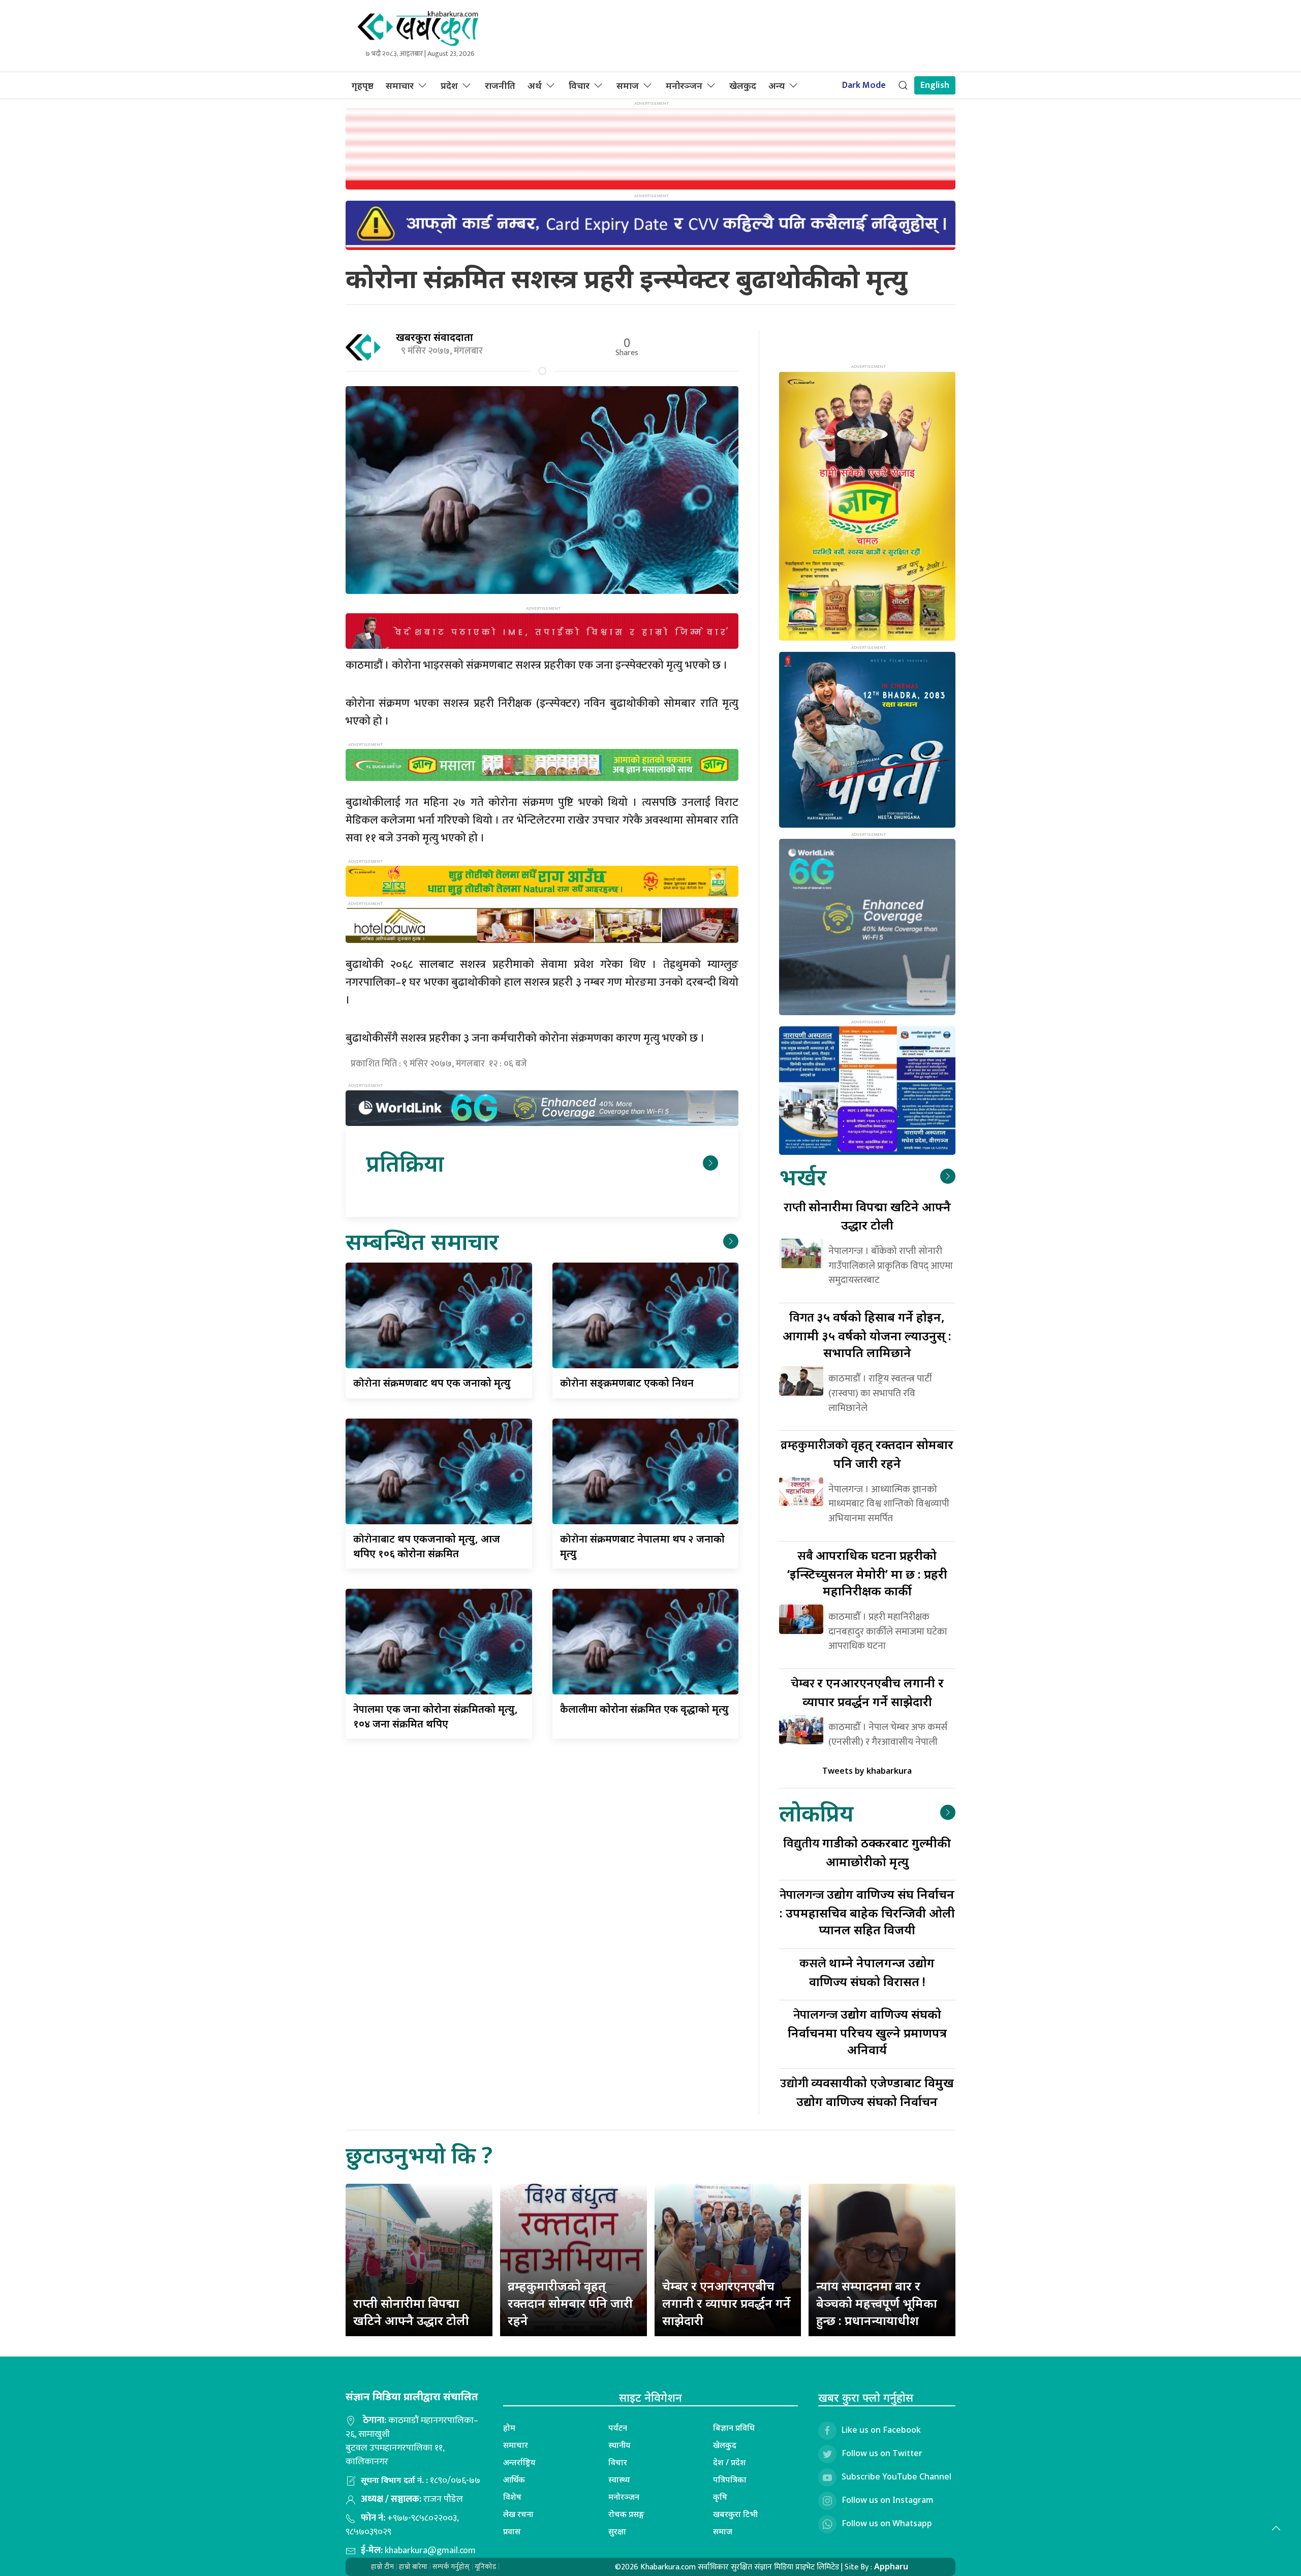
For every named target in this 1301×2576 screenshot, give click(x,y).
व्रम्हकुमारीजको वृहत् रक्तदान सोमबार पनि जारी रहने (570, 2303)
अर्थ (535, 85)
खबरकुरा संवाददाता (435, 337)
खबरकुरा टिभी (735, 2514)
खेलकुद (743, 85)
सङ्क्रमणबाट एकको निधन (627, 1383)
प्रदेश (449, 85)
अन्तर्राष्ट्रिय (519, 2462)
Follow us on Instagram (888, 2500)
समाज (628, 85)
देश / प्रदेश (730, 2462)
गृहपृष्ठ (363, 85)
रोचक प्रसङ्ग (626, 2514)
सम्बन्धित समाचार (422, 1241)
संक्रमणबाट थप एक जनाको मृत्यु (432, 1383)
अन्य (777, 85)
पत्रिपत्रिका (730, 2479)
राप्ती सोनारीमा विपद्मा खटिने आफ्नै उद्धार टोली (411, 2312)
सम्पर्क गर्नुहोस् (451, 2567)
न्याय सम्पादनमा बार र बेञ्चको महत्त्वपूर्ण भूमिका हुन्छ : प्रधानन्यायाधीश (877, 2303)
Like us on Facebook (881, 2430)
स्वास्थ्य (619, 2479)
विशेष (512, 2497)
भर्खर (803, 1176)
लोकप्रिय (816, 1813)
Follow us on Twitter (882, 2453)
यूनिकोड (485, 2567)
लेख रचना (518, 2514)
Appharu (891, 2566)
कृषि (720, 2497)
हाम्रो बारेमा (413, 2567)
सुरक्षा (617, 2531)
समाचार (400, 85)
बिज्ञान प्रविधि (734, 2428)
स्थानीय (619, 2445)
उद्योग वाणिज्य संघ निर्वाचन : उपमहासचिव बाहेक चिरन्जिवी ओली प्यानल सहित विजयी (867, 1912)
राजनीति (500, 85)
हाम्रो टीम (382, 2567)
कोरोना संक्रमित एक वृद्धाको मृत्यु (644, 1709)
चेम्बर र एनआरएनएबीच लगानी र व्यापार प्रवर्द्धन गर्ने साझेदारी (726, 2303)
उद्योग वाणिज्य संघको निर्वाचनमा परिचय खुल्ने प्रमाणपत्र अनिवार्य (867, 2032)
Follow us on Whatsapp (887, 2523)
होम (509, 2428)
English (935, 85)
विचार (579, 85)
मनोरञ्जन (684, 85)
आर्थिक (514, 2479)
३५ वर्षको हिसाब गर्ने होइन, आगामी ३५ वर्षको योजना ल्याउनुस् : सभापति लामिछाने (867, 1334)
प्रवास (512, 2531)
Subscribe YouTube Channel (896, 2476)
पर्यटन (618, 2428)
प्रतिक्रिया (405, 1163)
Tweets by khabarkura (867, 1771)
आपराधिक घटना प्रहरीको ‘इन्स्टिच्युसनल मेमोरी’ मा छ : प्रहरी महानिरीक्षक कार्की (867, 1573)
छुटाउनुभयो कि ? (419, 2155)
